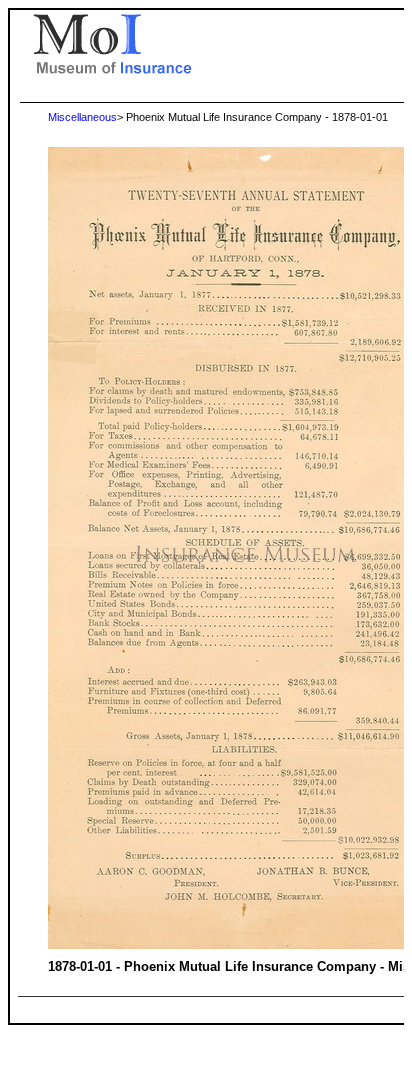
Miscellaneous (82, 117)
